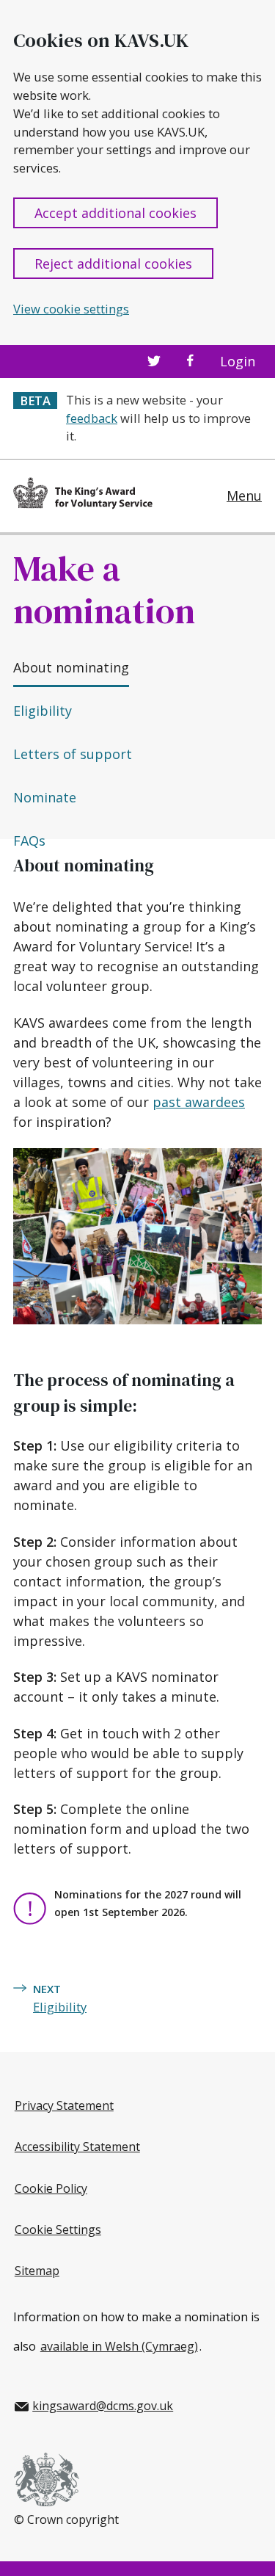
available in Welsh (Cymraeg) (119, 2346)
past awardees (199, 1102)
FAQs (29, 841)
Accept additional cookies (115, 213)
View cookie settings (71, 309)
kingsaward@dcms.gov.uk (103, 2406)
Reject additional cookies (113, 264)
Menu (244, 496)
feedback (92, 418)
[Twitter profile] (154, 362)
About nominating (71, 667)
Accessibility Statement (77, 2147)
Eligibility (43, 711)
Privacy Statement (64, 2105)
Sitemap (37, 2271)
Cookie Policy (51, 2188)
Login (238, 362)
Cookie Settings (58, 2229)
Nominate (45, 797)
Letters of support (73, 754)
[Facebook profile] (190, 362)
